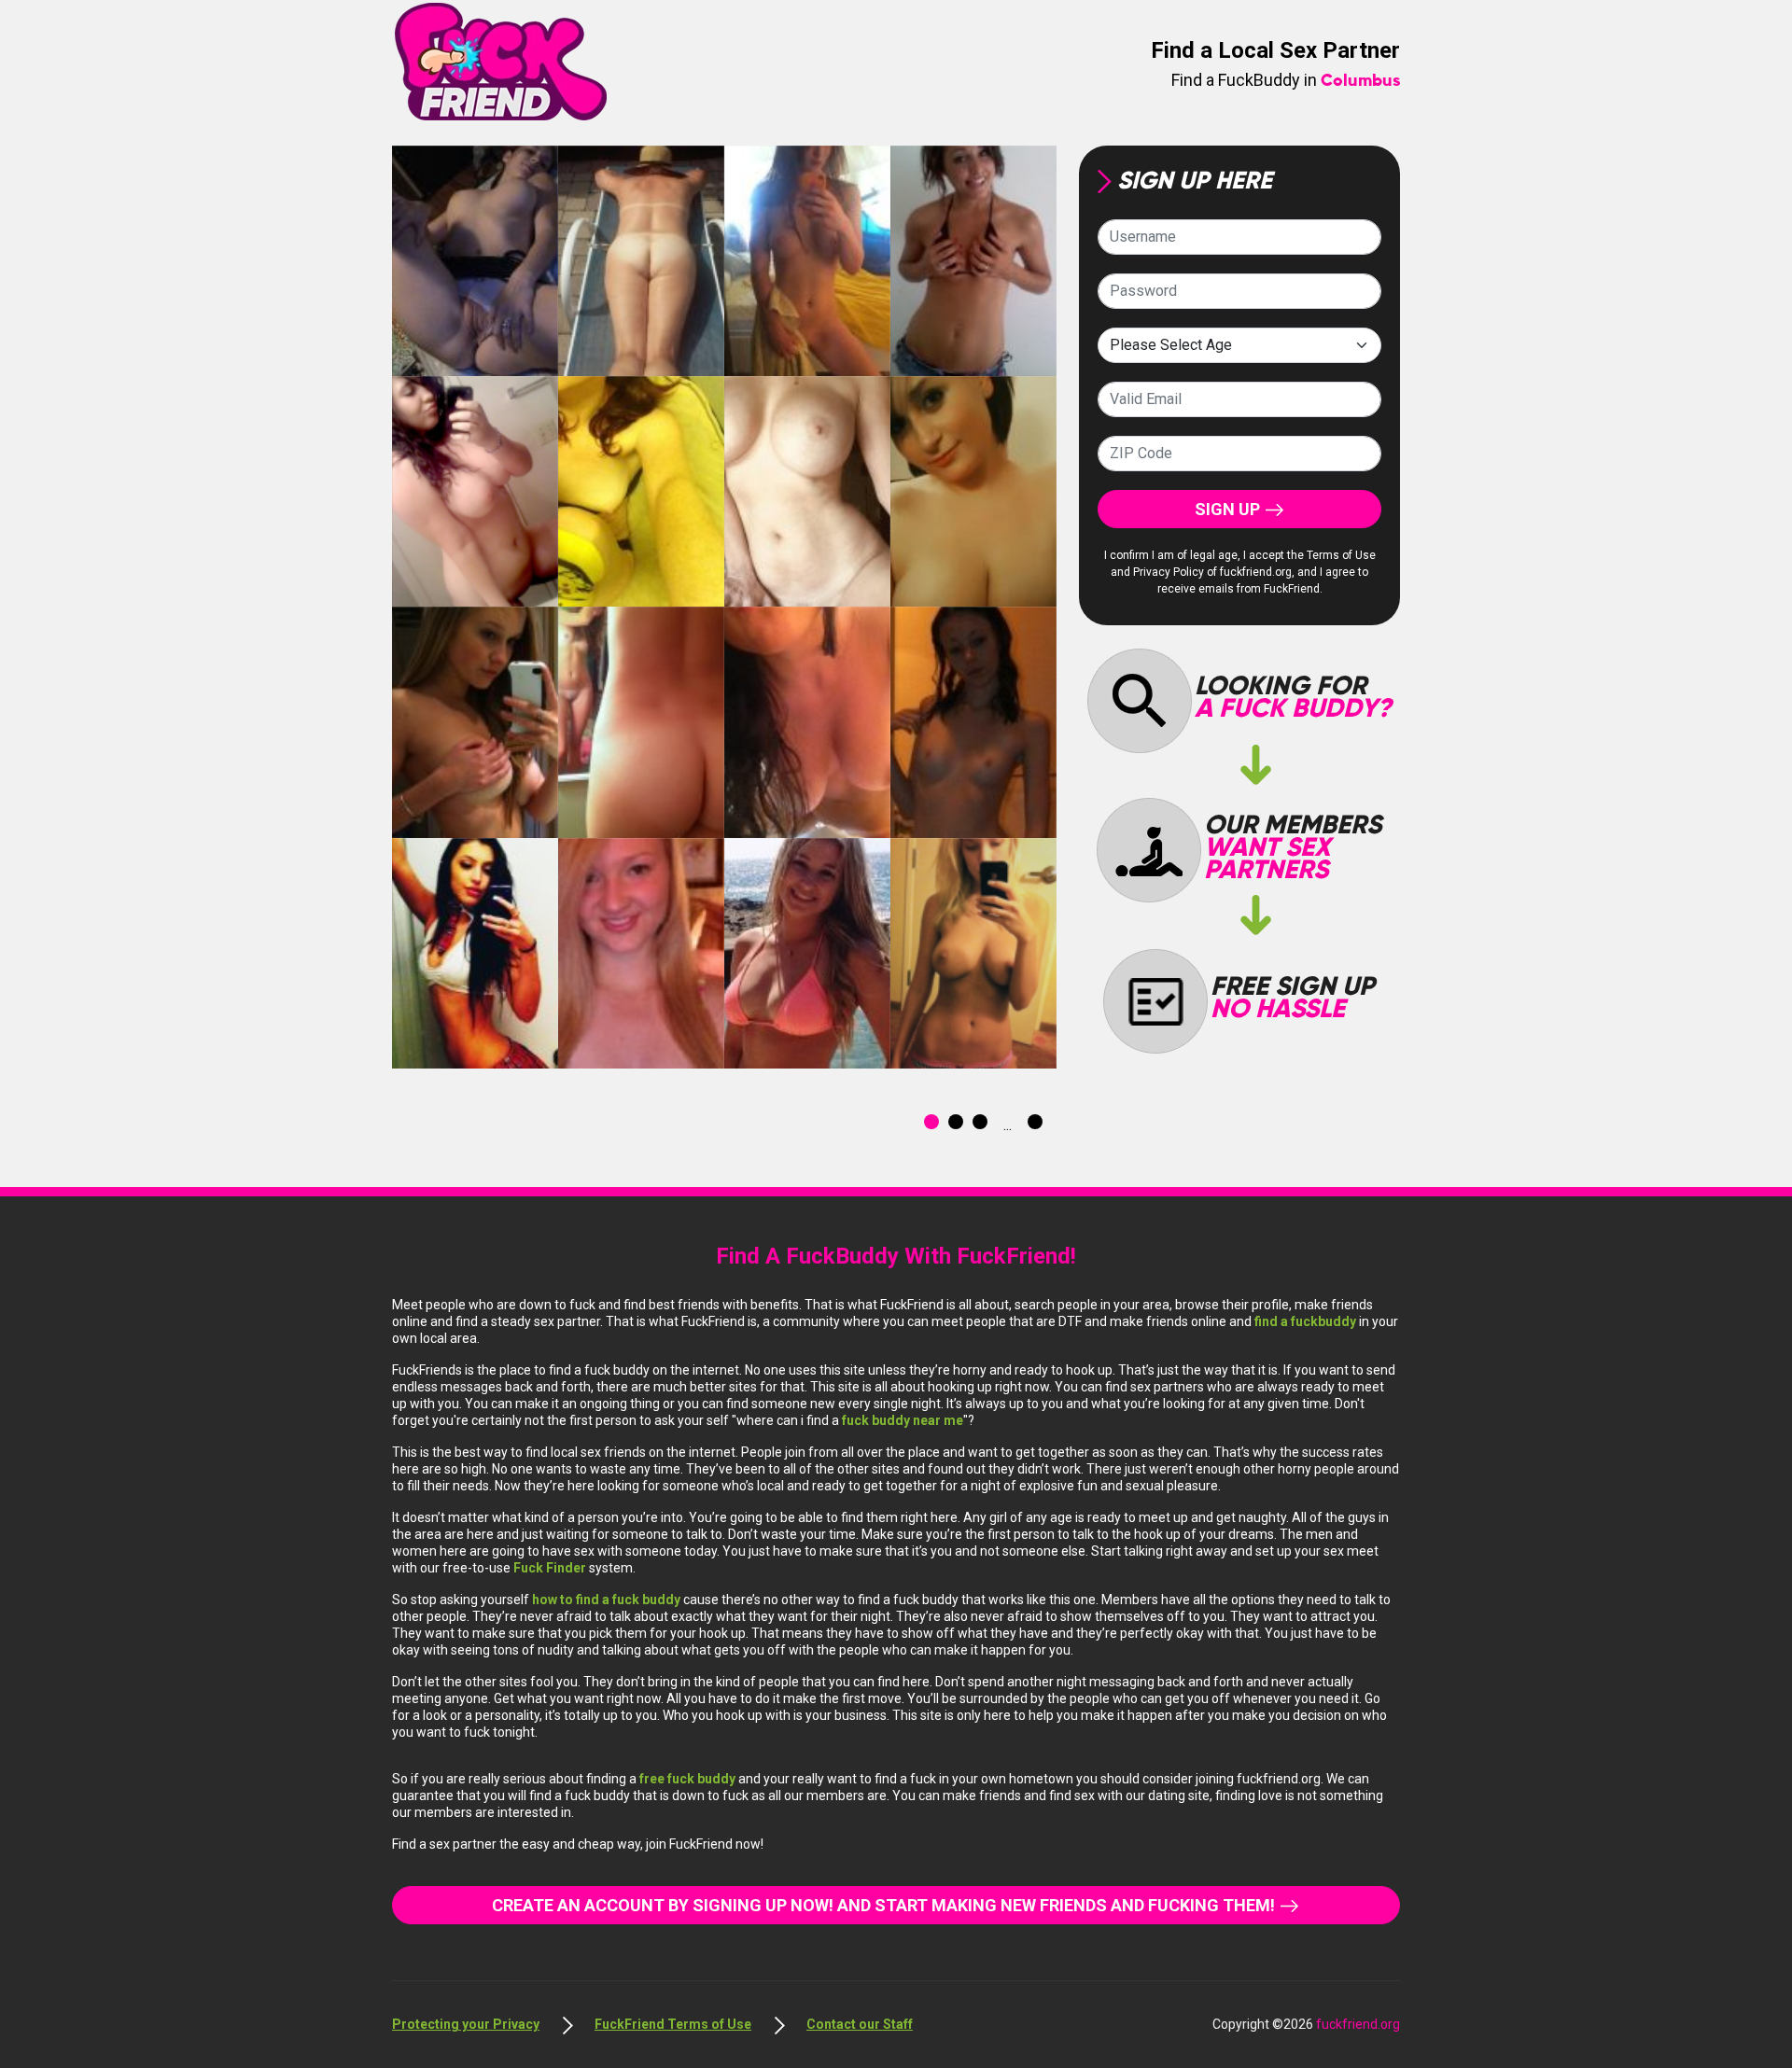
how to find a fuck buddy (608, 1600)
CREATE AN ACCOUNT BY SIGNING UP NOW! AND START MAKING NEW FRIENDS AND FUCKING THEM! (885, 1905)
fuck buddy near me (903, 1420)
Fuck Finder (551, 1568)
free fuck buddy (689, 1779)
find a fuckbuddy (1305, 1321)
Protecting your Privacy (466, 2024)
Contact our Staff (860, 2024)
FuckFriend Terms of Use (673, 2024)
